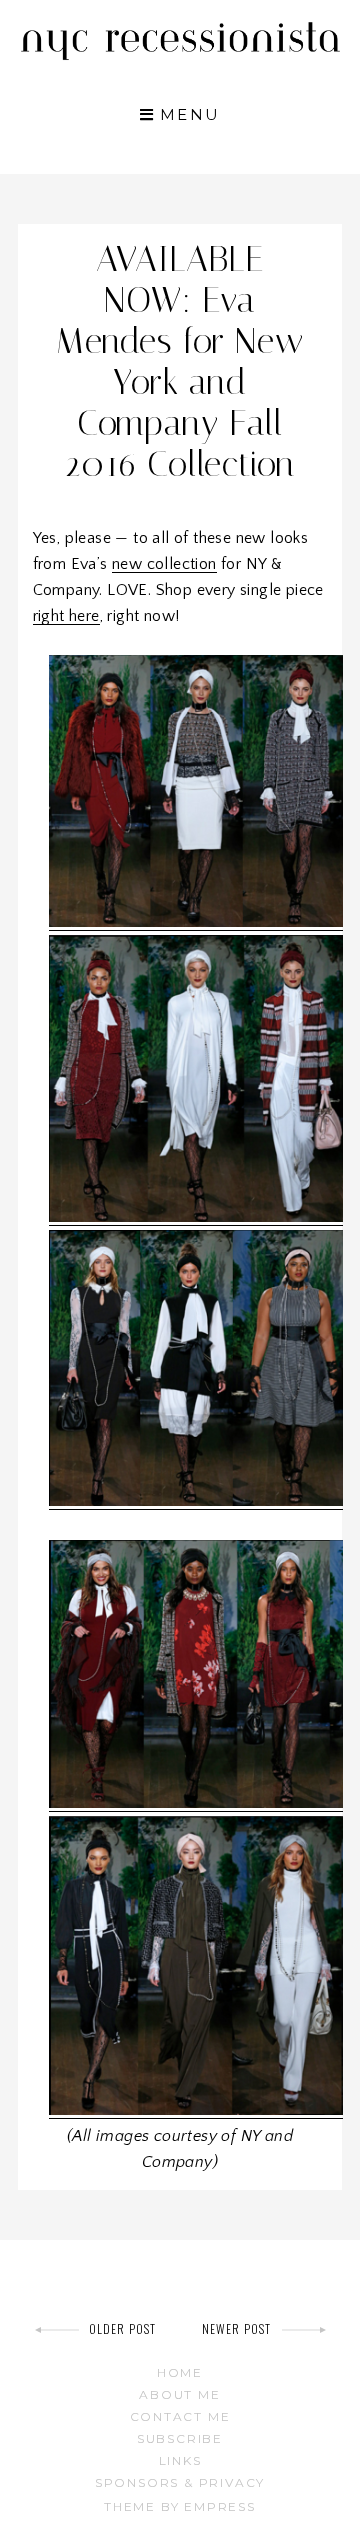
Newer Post (237, 2328)
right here (66, 616)
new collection (164, 564)
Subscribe (180, 2438)
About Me (179, 2394)
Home (180, 2372)
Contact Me (180, 2416)
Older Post (123, 2328)
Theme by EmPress (180, 2506)
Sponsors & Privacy (180, 2482)
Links (180, 2460)
